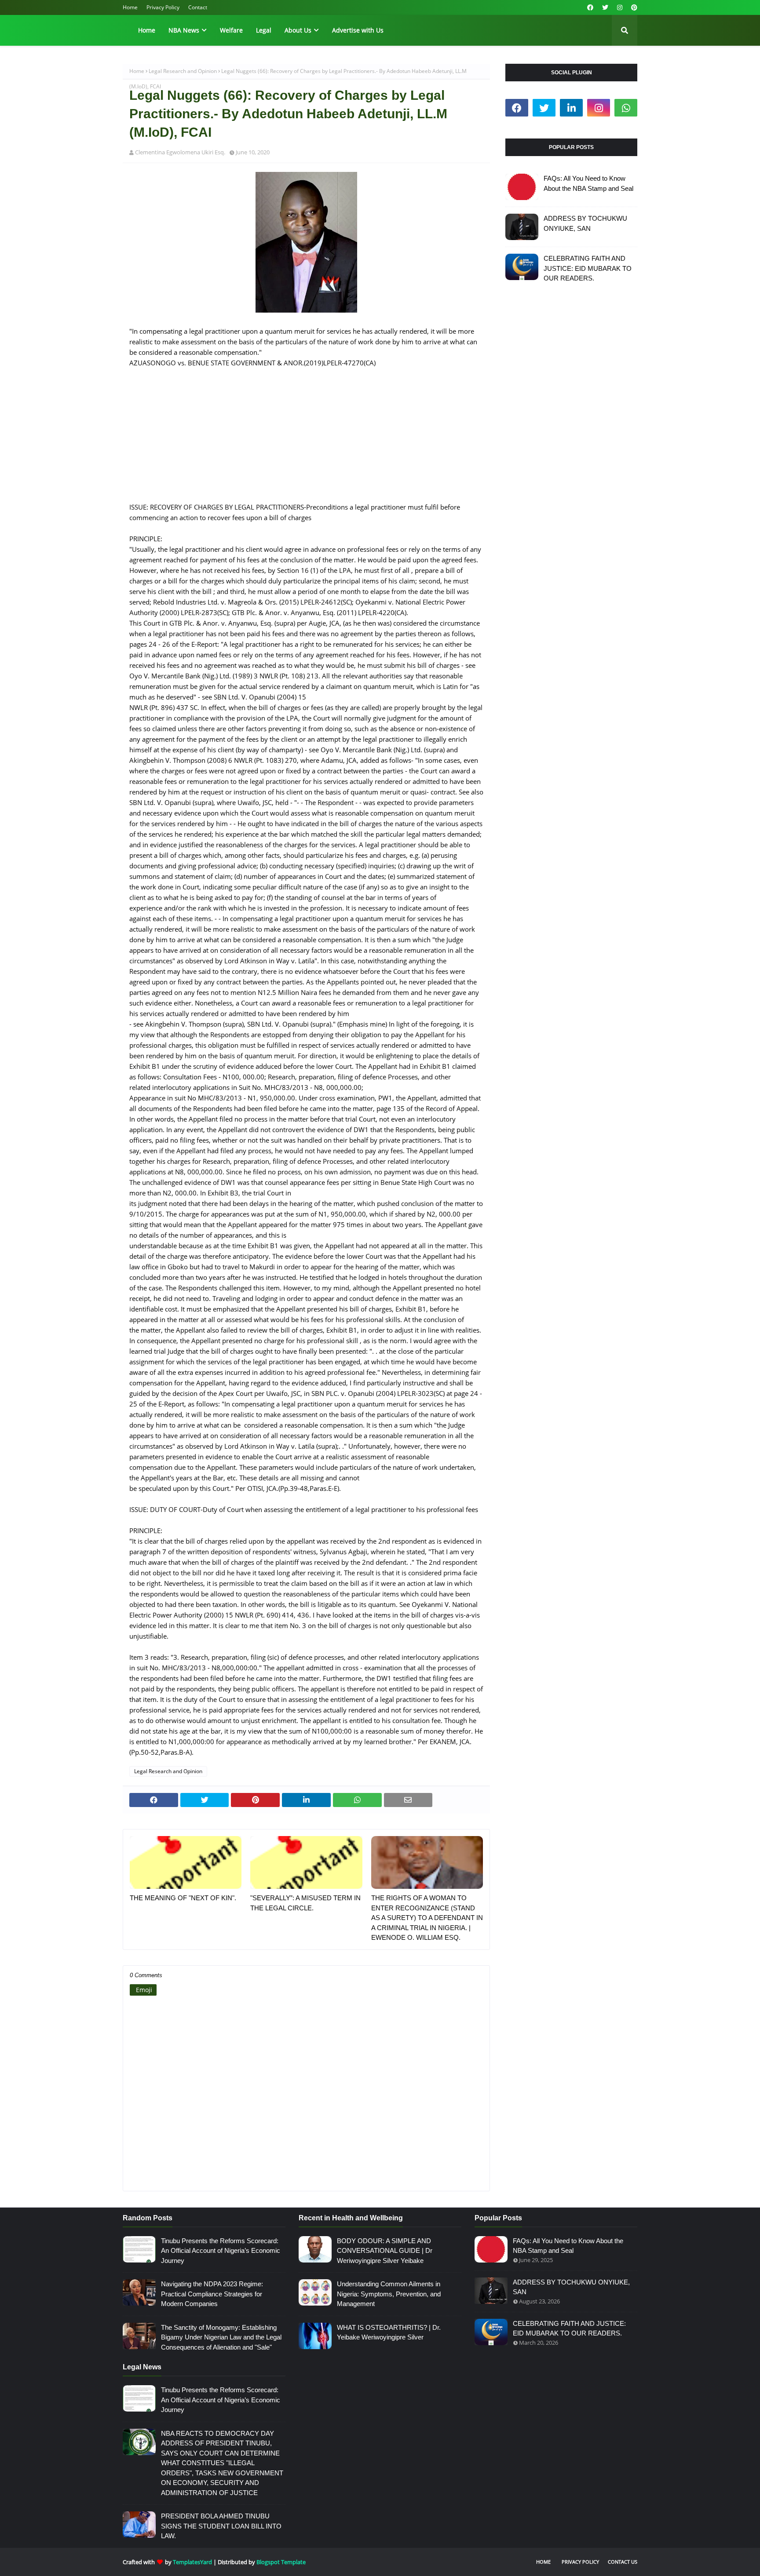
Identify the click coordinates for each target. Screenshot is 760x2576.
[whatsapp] (626, 108)
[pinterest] (633, 7)
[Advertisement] (306, 440)
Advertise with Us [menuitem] (358, 30)
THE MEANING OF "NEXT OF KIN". (183, 1898)
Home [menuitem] (147, 30)
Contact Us (623, 2562)
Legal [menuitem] (264, 30)
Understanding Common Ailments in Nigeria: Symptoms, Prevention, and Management (389, 2294)
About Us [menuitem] (298, 30)
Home (130, 7)
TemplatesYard (192, 2562)
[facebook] (590, 7)
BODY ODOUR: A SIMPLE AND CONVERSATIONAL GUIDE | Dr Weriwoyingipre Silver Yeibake (385, 2251)
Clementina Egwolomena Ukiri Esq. (180, 152)
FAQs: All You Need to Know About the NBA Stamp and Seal (588, 183)
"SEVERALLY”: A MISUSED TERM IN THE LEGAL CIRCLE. (305, 1903)
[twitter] (605, 7)
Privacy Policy (163, 7)
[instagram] (620, 7)
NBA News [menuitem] (184, 30)
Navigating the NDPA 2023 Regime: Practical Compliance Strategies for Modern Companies (212, 2294)
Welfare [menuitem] (231, 30)
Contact (198, 7)
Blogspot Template (281, 2562)
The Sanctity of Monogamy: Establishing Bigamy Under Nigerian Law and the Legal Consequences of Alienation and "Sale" (221, 2337)
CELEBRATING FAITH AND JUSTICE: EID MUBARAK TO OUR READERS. (588, 268)
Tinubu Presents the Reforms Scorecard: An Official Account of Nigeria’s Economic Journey (221, 2251)
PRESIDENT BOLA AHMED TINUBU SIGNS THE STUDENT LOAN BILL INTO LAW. (221, 2526)
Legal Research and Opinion (183, 71)
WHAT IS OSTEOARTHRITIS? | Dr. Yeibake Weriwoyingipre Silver (389, 2332)
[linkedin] (571, 108)
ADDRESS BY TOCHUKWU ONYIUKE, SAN (585, 223)
